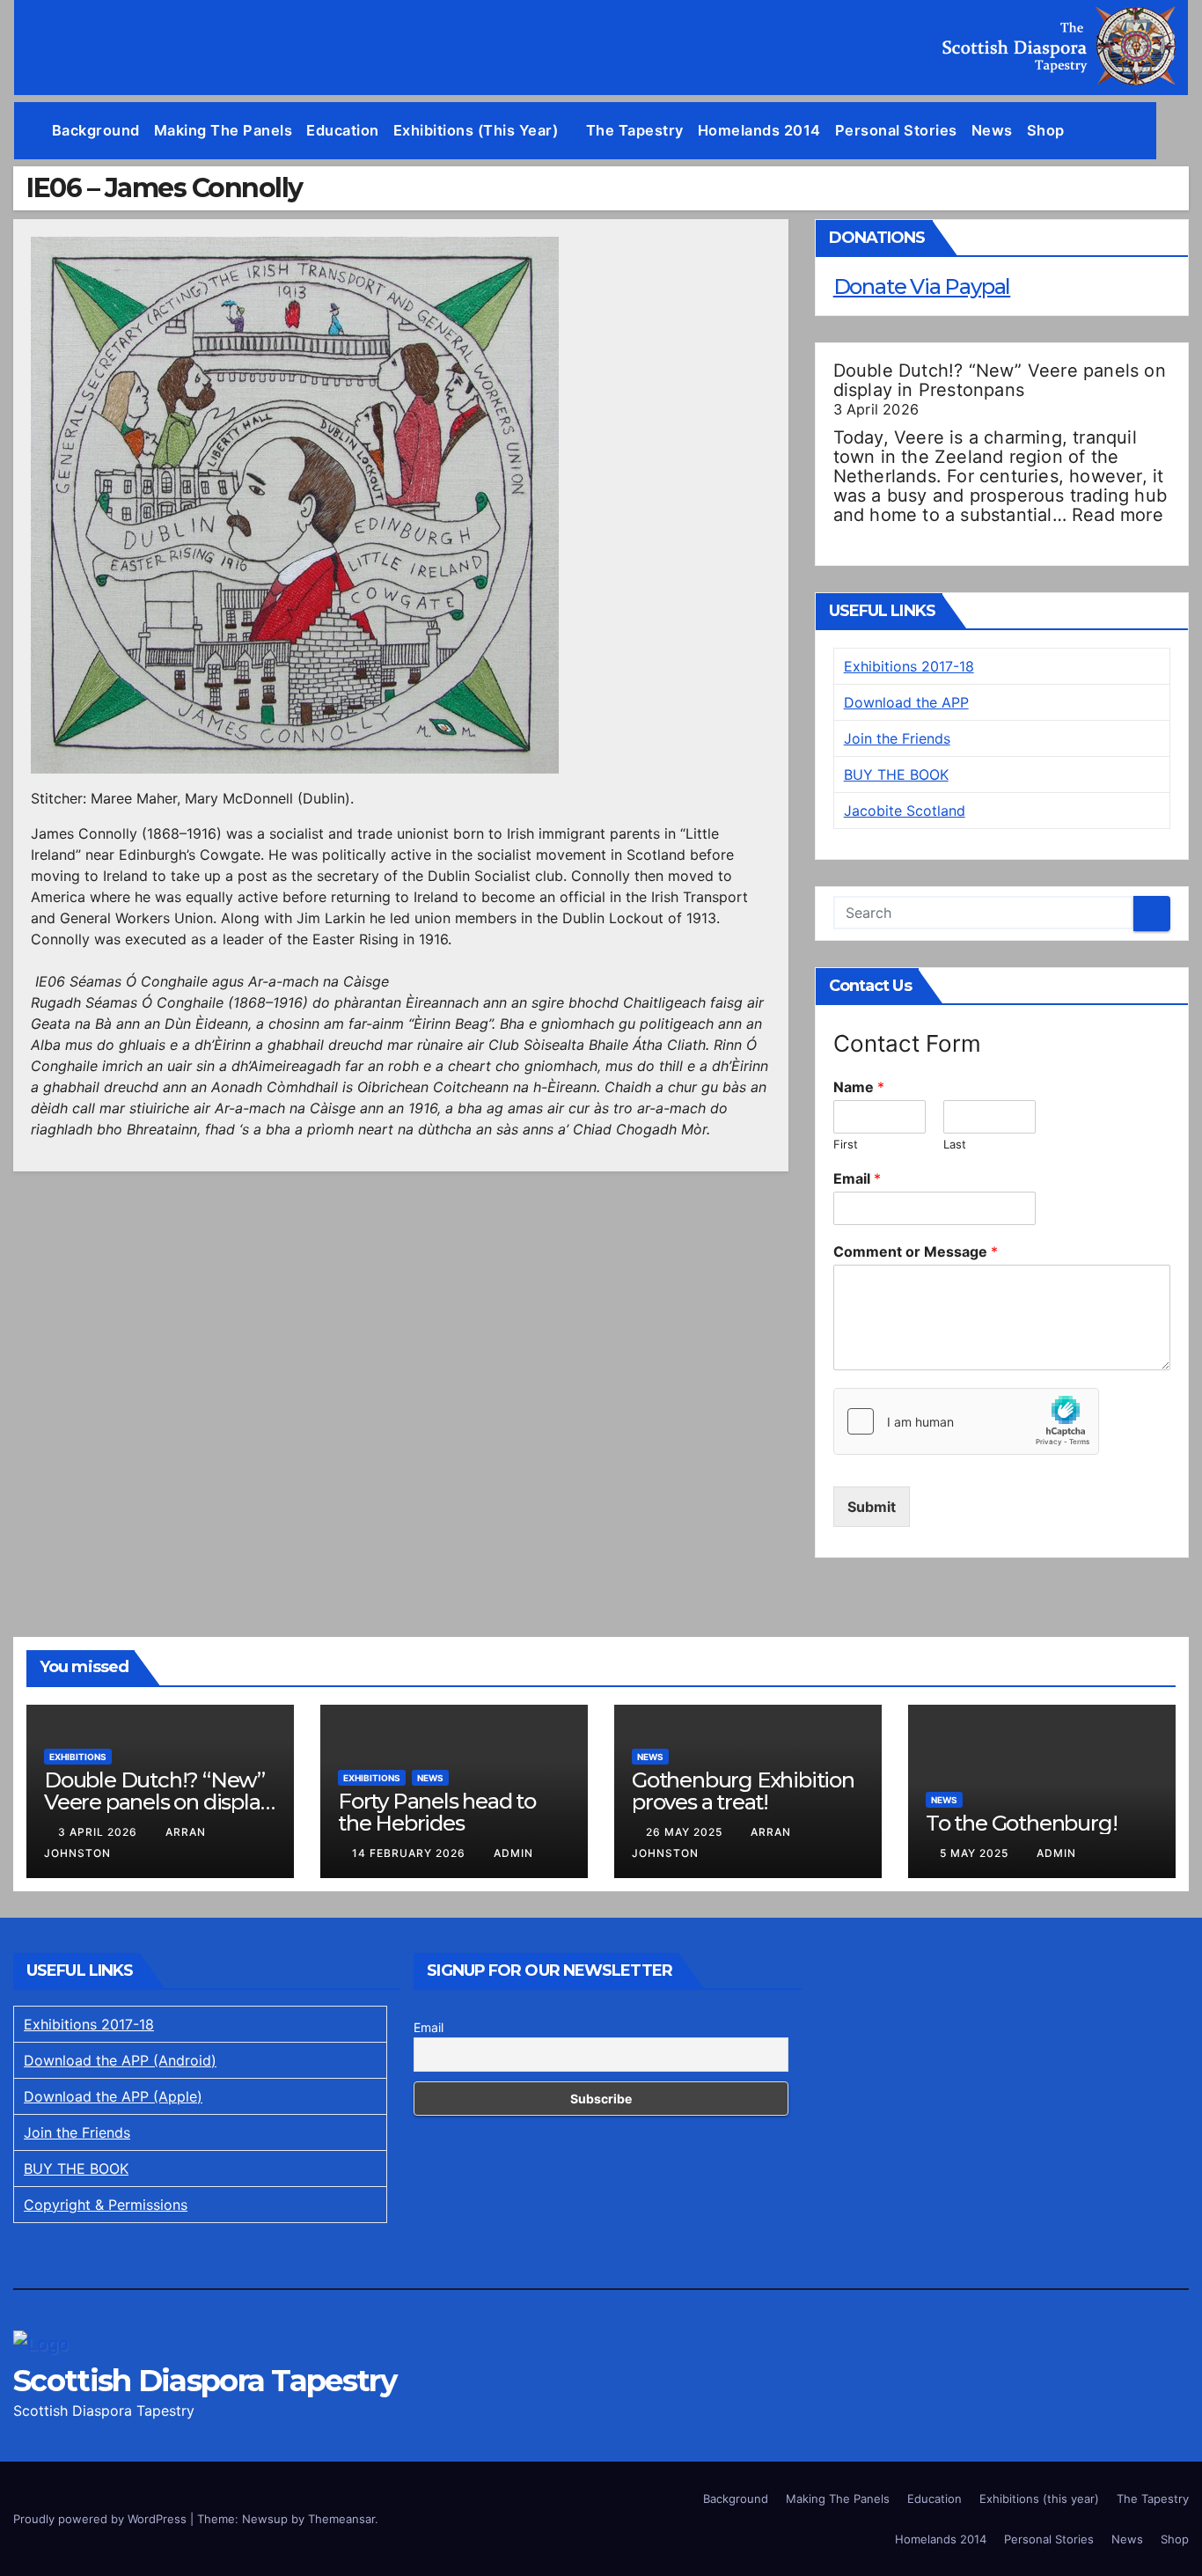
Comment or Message (916, 1251)
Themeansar (341, 2519)
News (992, 130)
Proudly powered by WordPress (102, 2519)
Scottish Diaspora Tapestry (205, 2381)
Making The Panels (224, 130)
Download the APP (906, 702)
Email (857, 1178)
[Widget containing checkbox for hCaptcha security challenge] (966, 1421)
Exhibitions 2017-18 (909, 666)
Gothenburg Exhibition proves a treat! (743, 1791)
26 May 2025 (686, 1832)
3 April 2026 (99, 1832)
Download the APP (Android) (120, 2060)
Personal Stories (896, 130)
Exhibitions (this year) (478, 130)
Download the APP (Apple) (113, 2096)
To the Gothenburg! (1021, 1823)
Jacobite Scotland (905, 811)
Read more (1118, 515)
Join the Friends (897, 738)
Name (859, 1087)
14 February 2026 (410, 1853)
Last (955, 1144)
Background (96, 130)
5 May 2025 (976, 1853)
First (846, 1144)
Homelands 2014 (759, 130)
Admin (513, 1853)
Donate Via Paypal (922, 286)
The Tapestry (635, 130)
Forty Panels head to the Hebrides (437, 1812)
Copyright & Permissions (106, 2205)
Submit (872, 1507)
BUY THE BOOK (896, 774)
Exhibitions (78, 1757)
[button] (1176, 130)
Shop (1046, 130)
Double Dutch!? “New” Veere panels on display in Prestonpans (1000, 380)
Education (343, 130)
